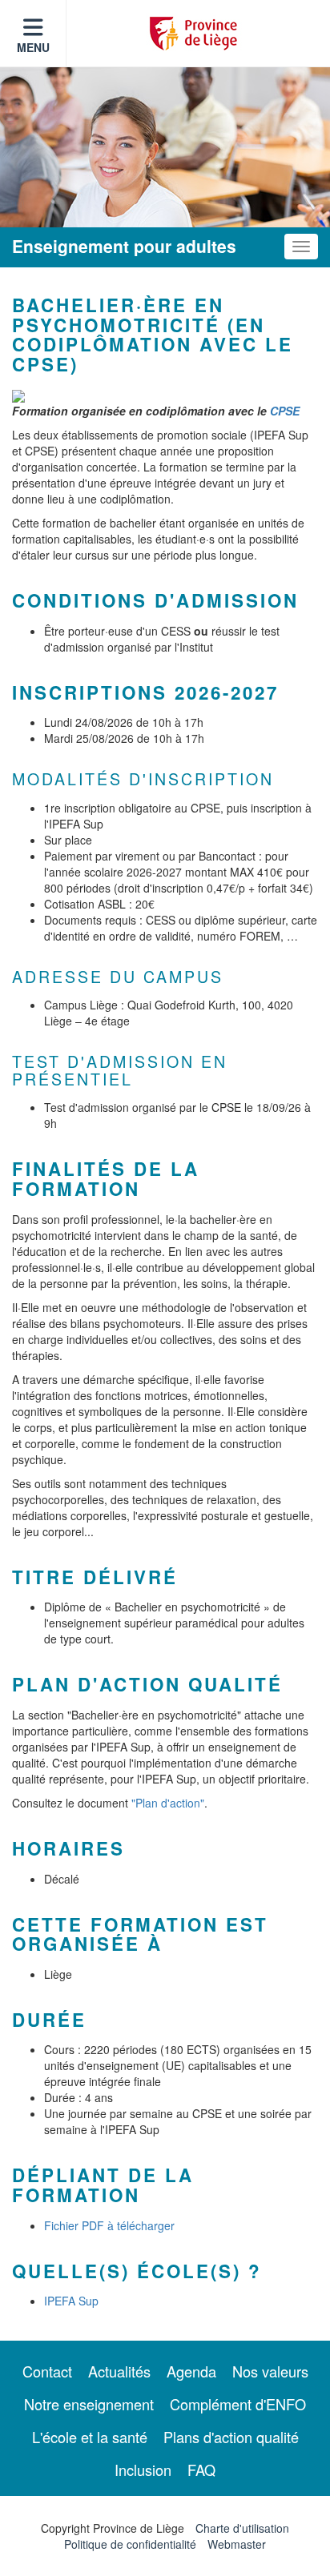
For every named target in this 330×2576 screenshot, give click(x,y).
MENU (33, 47)
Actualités (119, 2371)
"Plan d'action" (168, 1803)
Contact (47, 2371)
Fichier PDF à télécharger (109, 2225)
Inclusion (143, 2470)
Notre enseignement (89, 2404)
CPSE (285, 411)
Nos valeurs (270, 2371)
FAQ (201, 2470)
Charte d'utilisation (242, 2528)
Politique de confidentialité (130, 2544)
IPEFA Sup (71, 2301)
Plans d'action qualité (231, 2437)
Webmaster (237, 2544)
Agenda (191, 2371)
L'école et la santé (90, 2437)
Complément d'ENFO (238, 2404)
